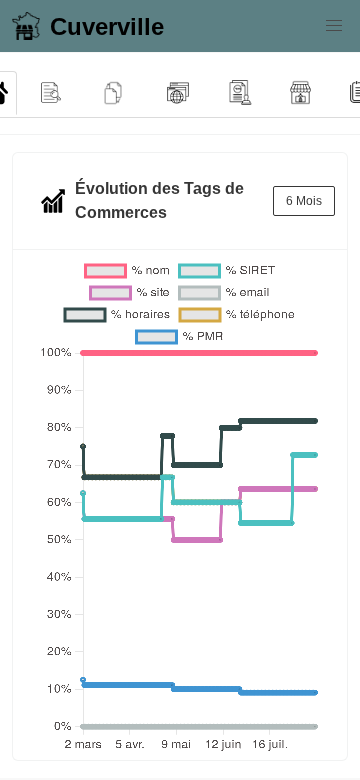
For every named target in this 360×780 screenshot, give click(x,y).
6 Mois (304, 201)
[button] (334, 26)
